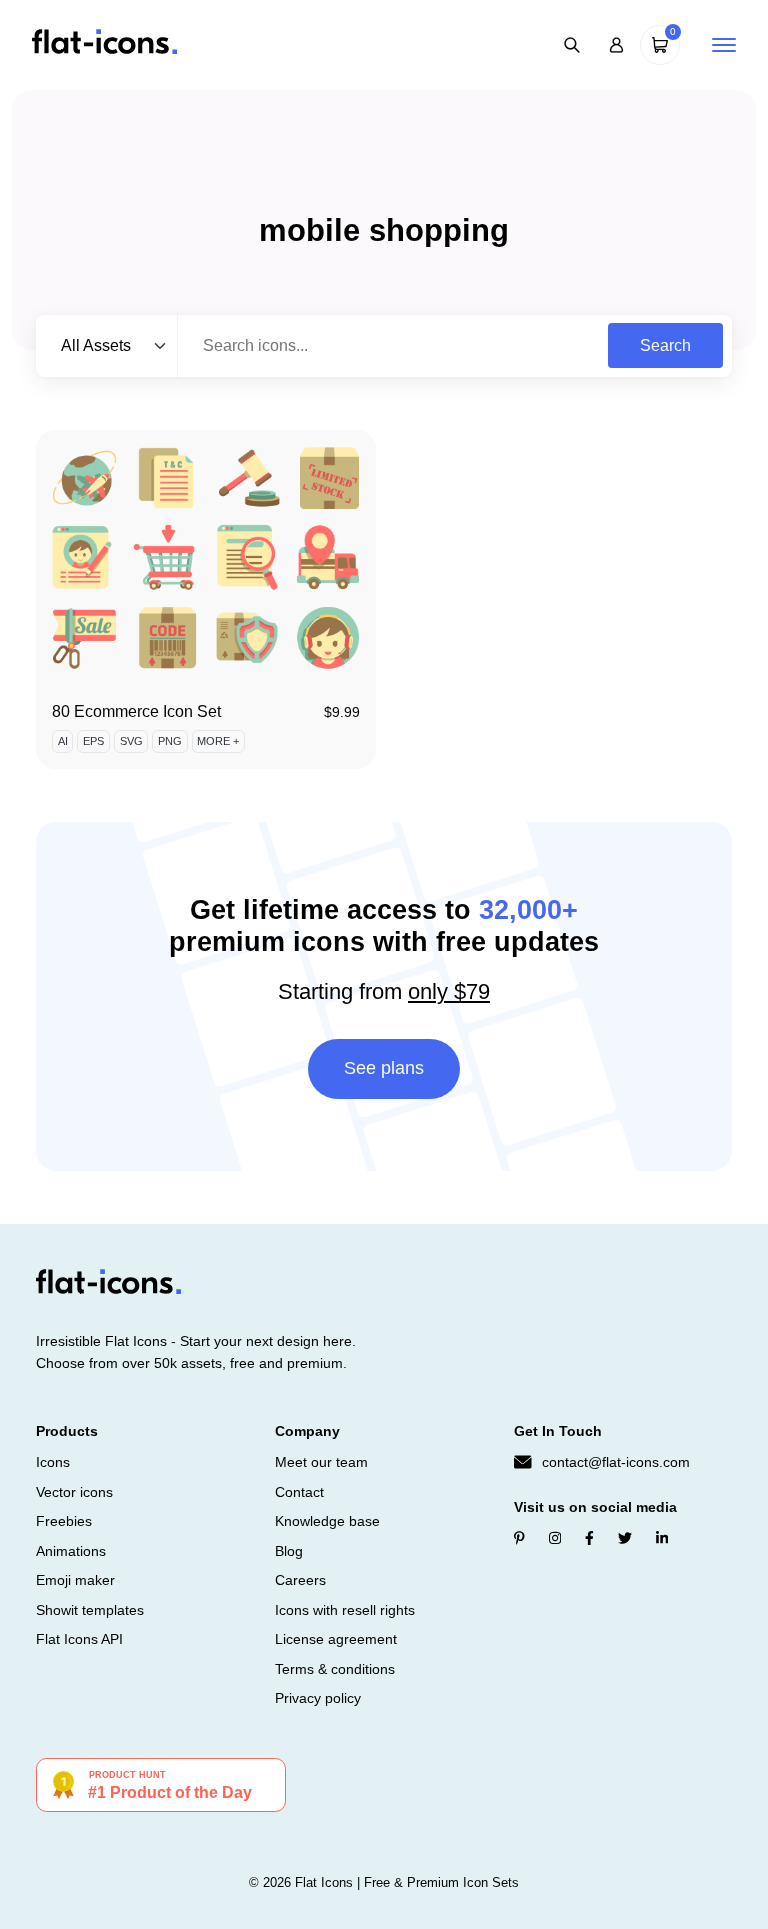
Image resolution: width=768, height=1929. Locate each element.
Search (665, 345)
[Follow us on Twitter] (625, 1538)
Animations (71, 1551)
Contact (299, 1492)
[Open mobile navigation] (724, 45)
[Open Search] (572, 45)
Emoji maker (75, 1580)
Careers (300, 1580)
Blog (289, 1551)
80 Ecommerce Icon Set (136, 711)
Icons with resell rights (345, 1610)
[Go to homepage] (104, 43)
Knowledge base (327, 1521)
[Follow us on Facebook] (589, 1538)
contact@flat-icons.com (616, 1462)
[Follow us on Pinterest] (519, 1538)
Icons (53, 1462)
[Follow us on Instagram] (555, 1538)
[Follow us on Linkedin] (662, 1538)
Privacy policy (318, 1698)
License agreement (336, 1639)
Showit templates (90, 1610)
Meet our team (321, 1462)
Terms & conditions (335, 1669)
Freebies (64, 1521)
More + (218, 741)
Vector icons (74, 1492)
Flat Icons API (79, 1639)
